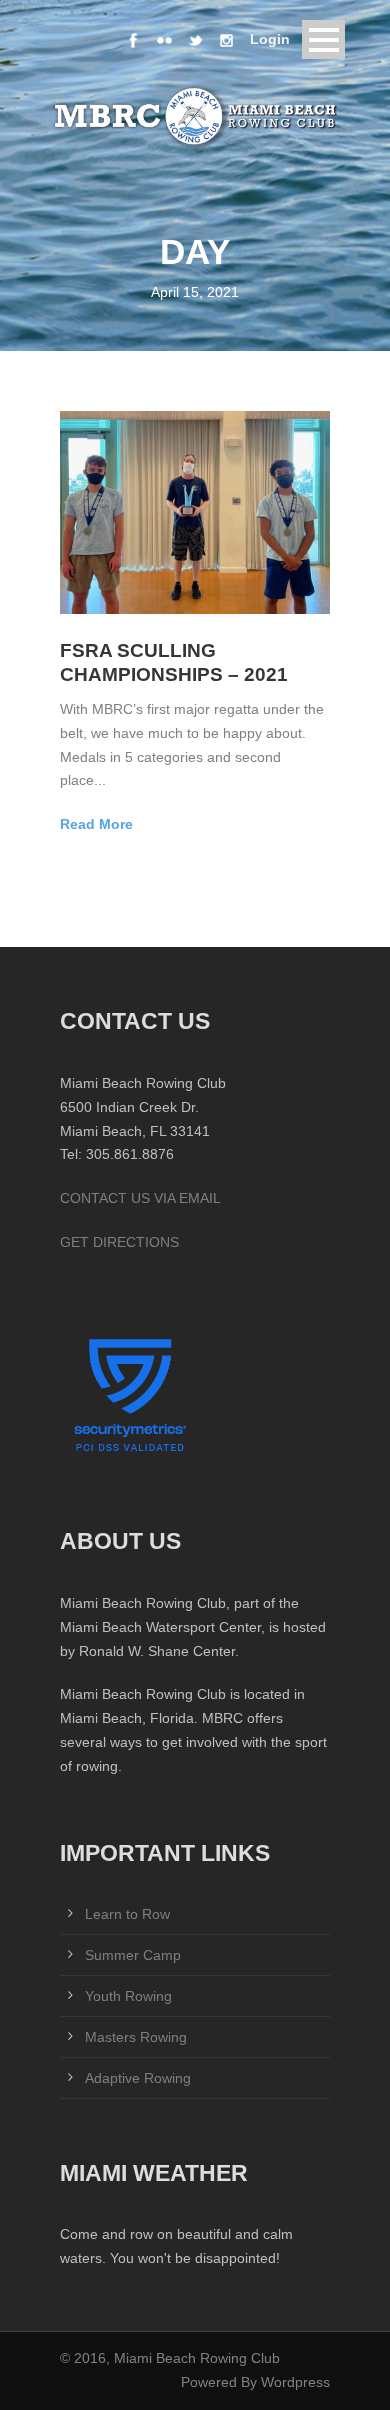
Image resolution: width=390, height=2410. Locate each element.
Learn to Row (127, 1914)
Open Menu (323, 39)
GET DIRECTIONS (119, 1242)
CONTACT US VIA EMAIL (140, 1198)
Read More (96, 824)
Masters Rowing (136, 2037)
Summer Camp (133, 1955)
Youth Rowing (128, 1996)
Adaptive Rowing (138, 2078)
